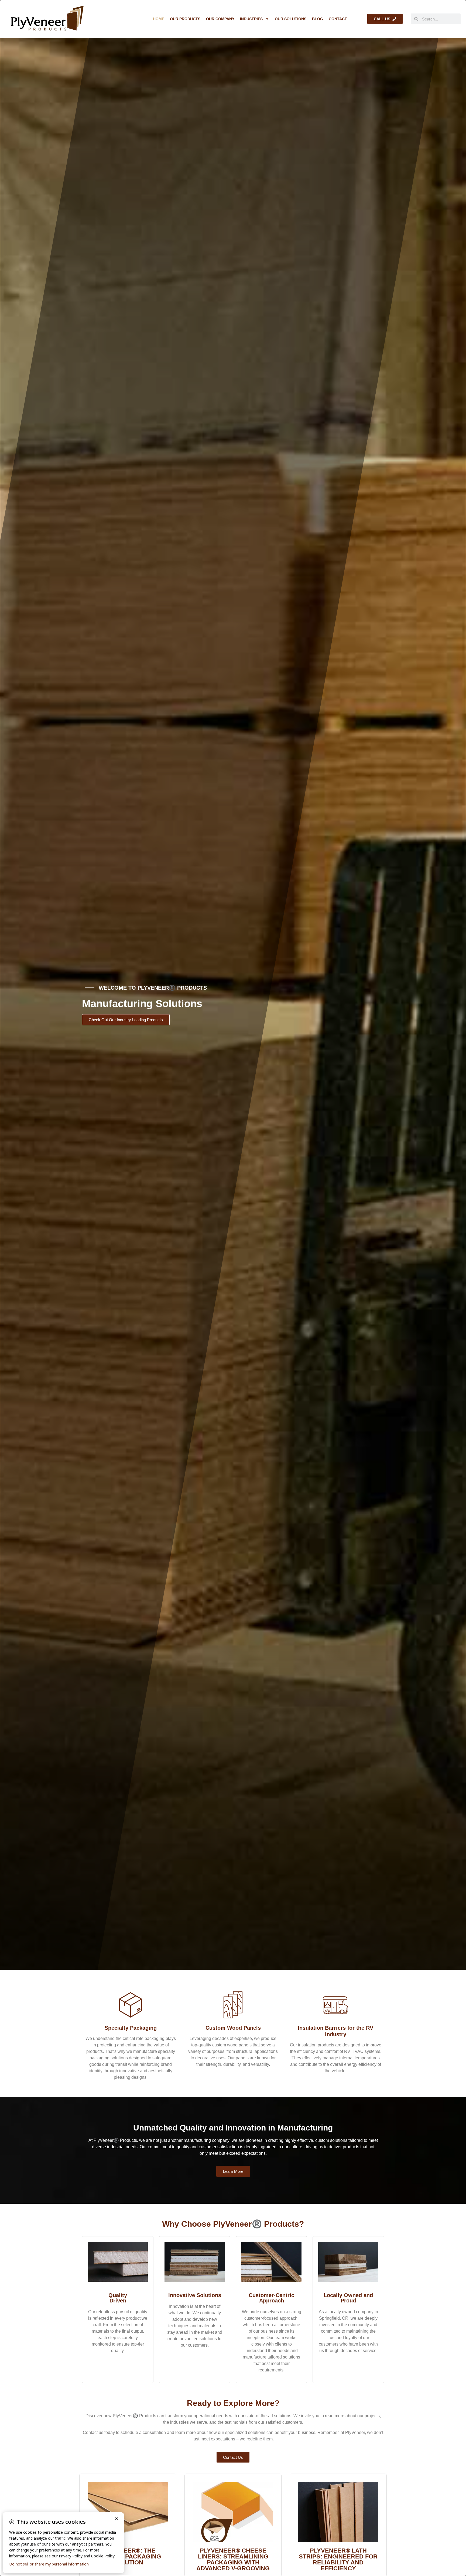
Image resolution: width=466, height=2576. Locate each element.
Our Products (185, 19)
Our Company (220, 19)
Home (159, 19)
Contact (338, 19)
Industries (251, 19)
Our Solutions (291, 19)
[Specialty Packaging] (131, 2005)
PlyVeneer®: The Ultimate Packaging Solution (128, 2556)
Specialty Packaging (131, 2028)
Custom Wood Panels (233, 2028)
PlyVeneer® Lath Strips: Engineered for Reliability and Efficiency (338, 2559)
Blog (318, 19)
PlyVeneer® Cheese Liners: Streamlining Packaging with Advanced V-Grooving (233, 2559)
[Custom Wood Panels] (233, 2005)
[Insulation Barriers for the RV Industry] (335, 2005)
